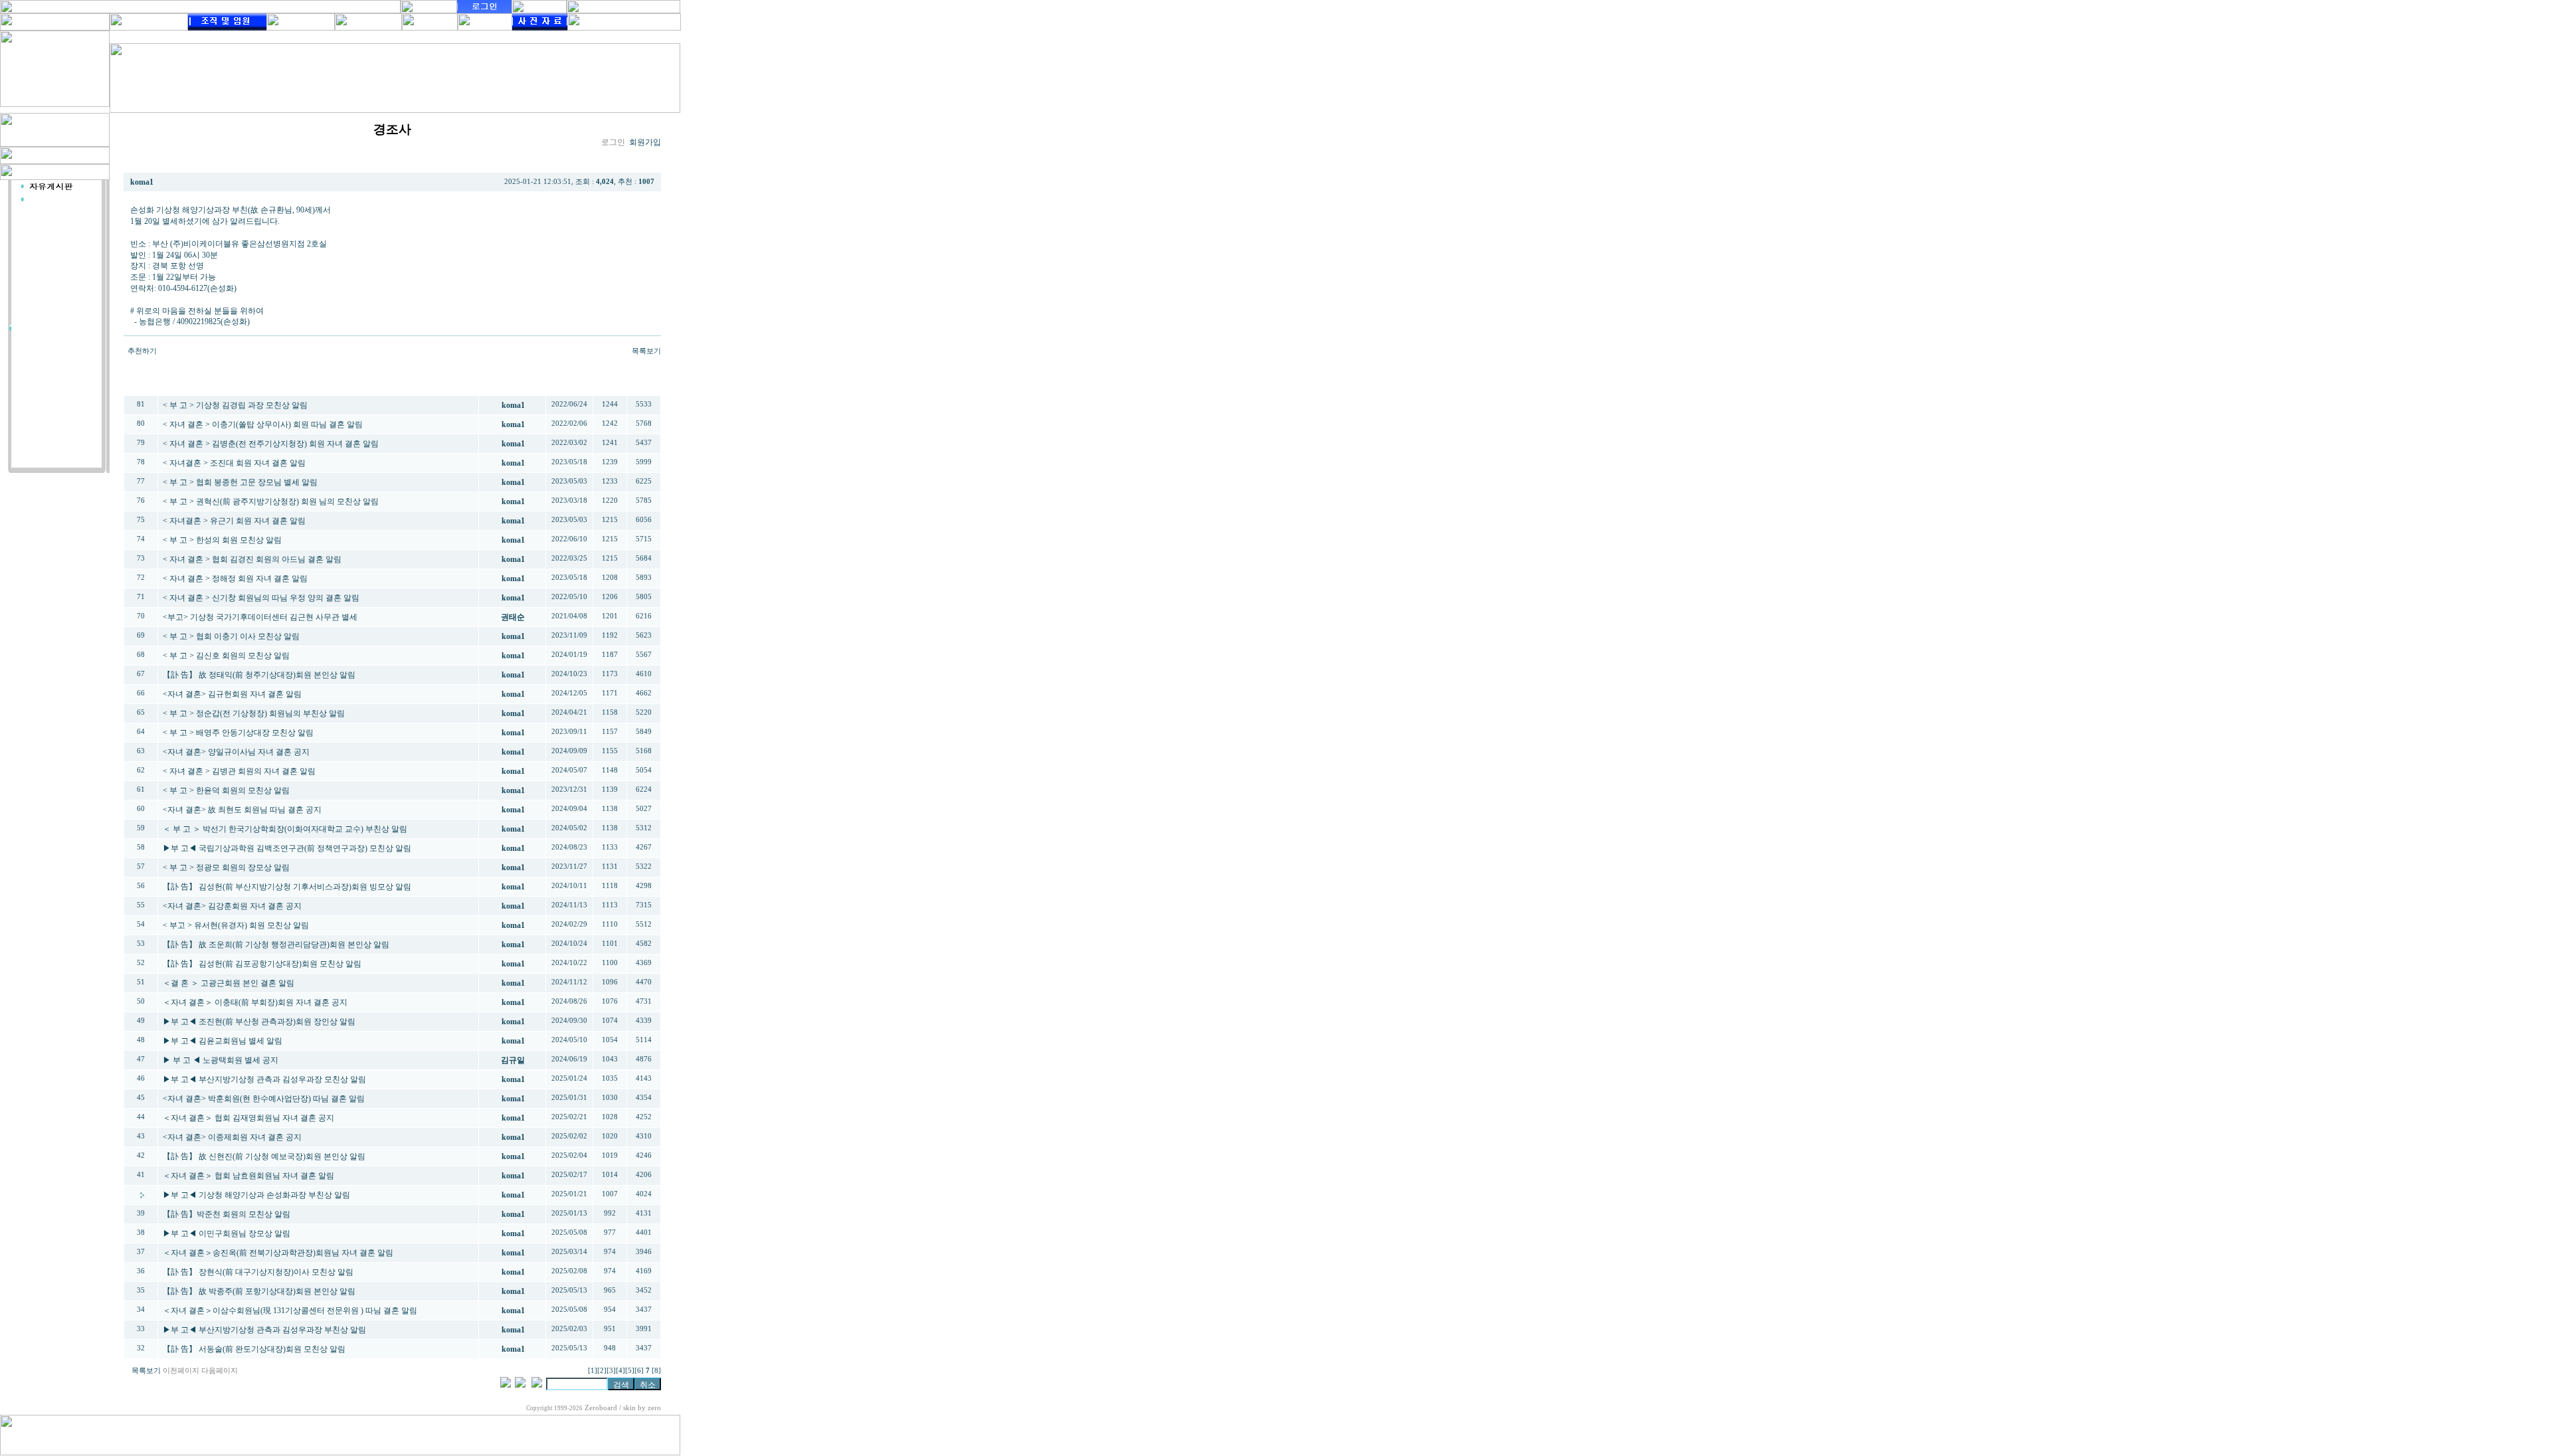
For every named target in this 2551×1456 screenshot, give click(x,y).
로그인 (613, 142)
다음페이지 (220, 1371)
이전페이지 (181, 1371)
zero (654, 1408)
